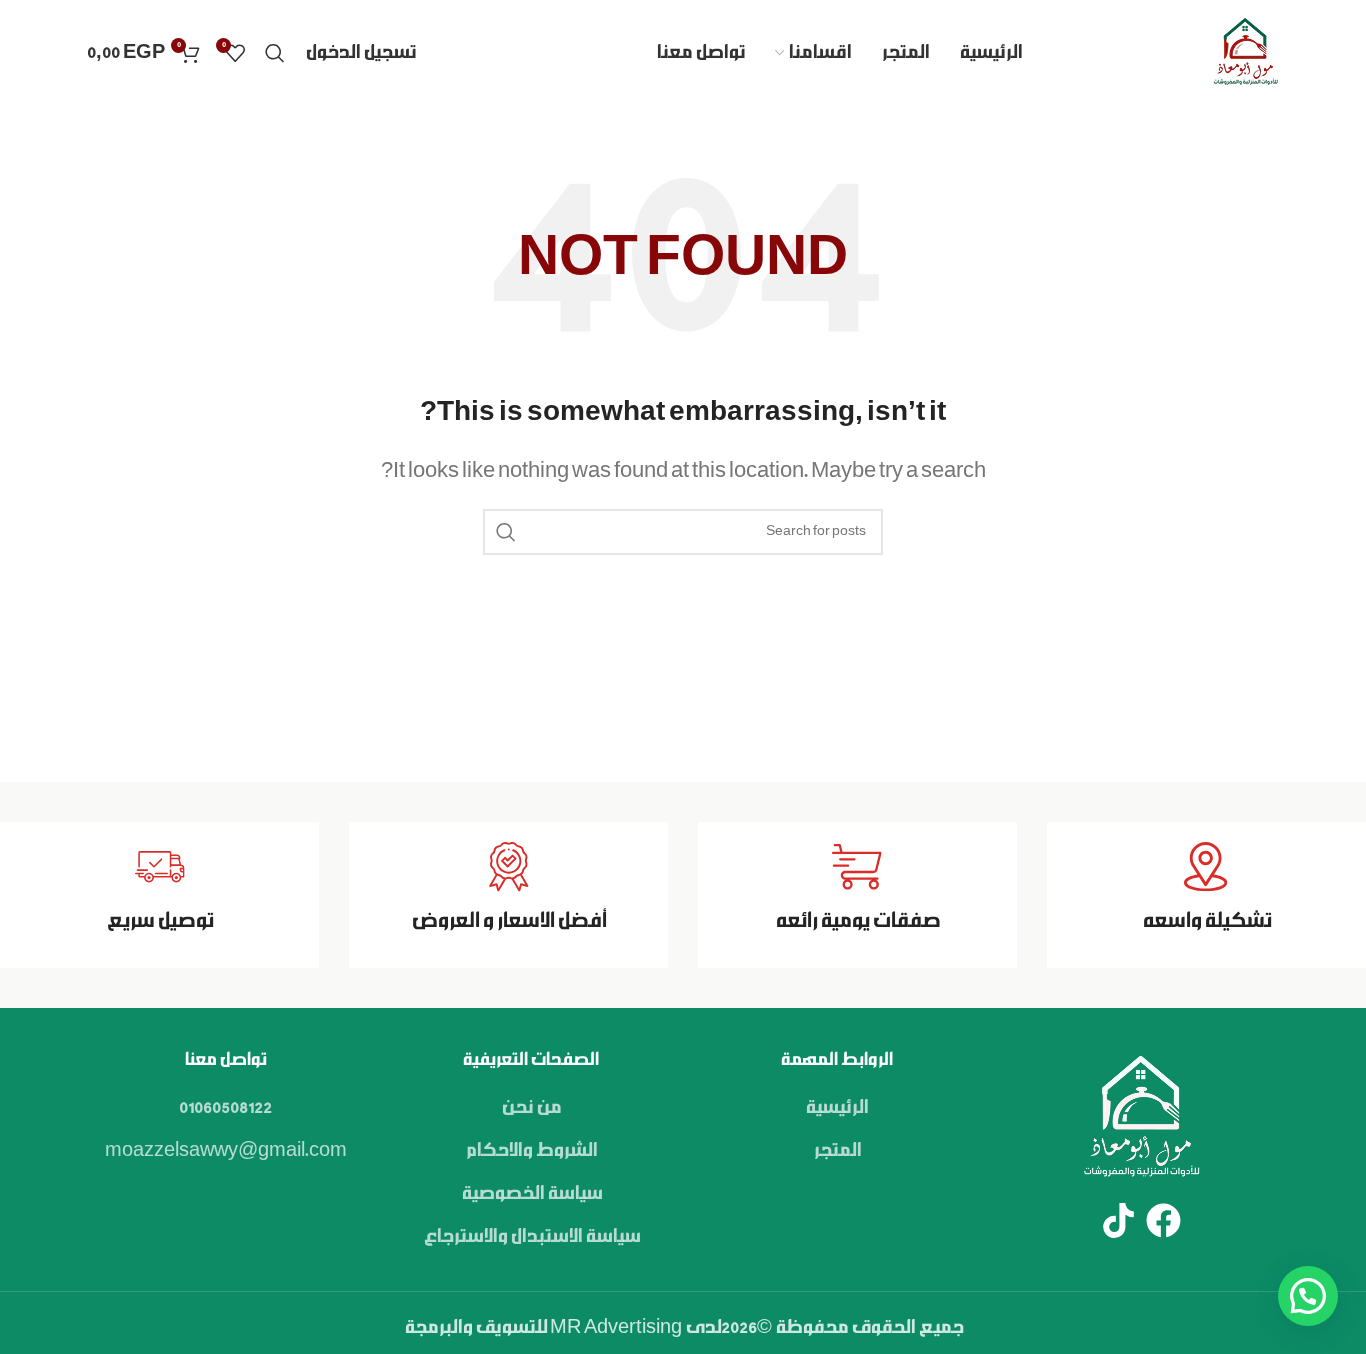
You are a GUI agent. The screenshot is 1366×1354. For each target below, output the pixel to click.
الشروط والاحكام (531, 1151)
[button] (1308, 1296)
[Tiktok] (1118, 1220)
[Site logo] (1245, 53)
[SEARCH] (506, 532)
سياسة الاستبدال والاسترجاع (531, 1237)
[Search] (275, 53)
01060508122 (225, 1108)
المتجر (837, 1151)
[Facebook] (1163, 1220)
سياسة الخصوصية (531, 1194)
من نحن (531, 1108)
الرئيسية (836, 1108)
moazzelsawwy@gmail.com (226, 1151)
